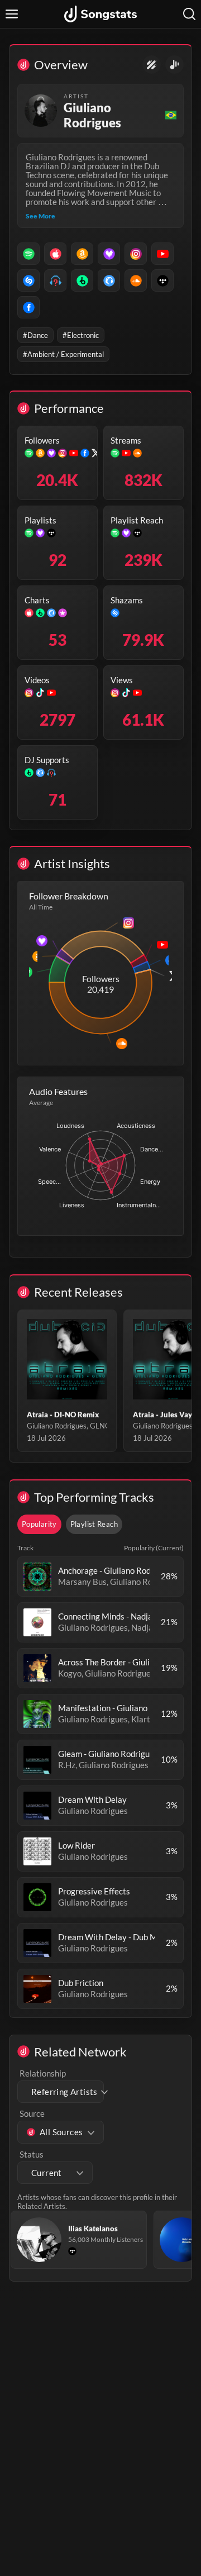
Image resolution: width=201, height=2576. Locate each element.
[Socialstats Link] (152, 65)
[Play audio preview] (37, 1577)
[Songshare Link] (174, 65)
